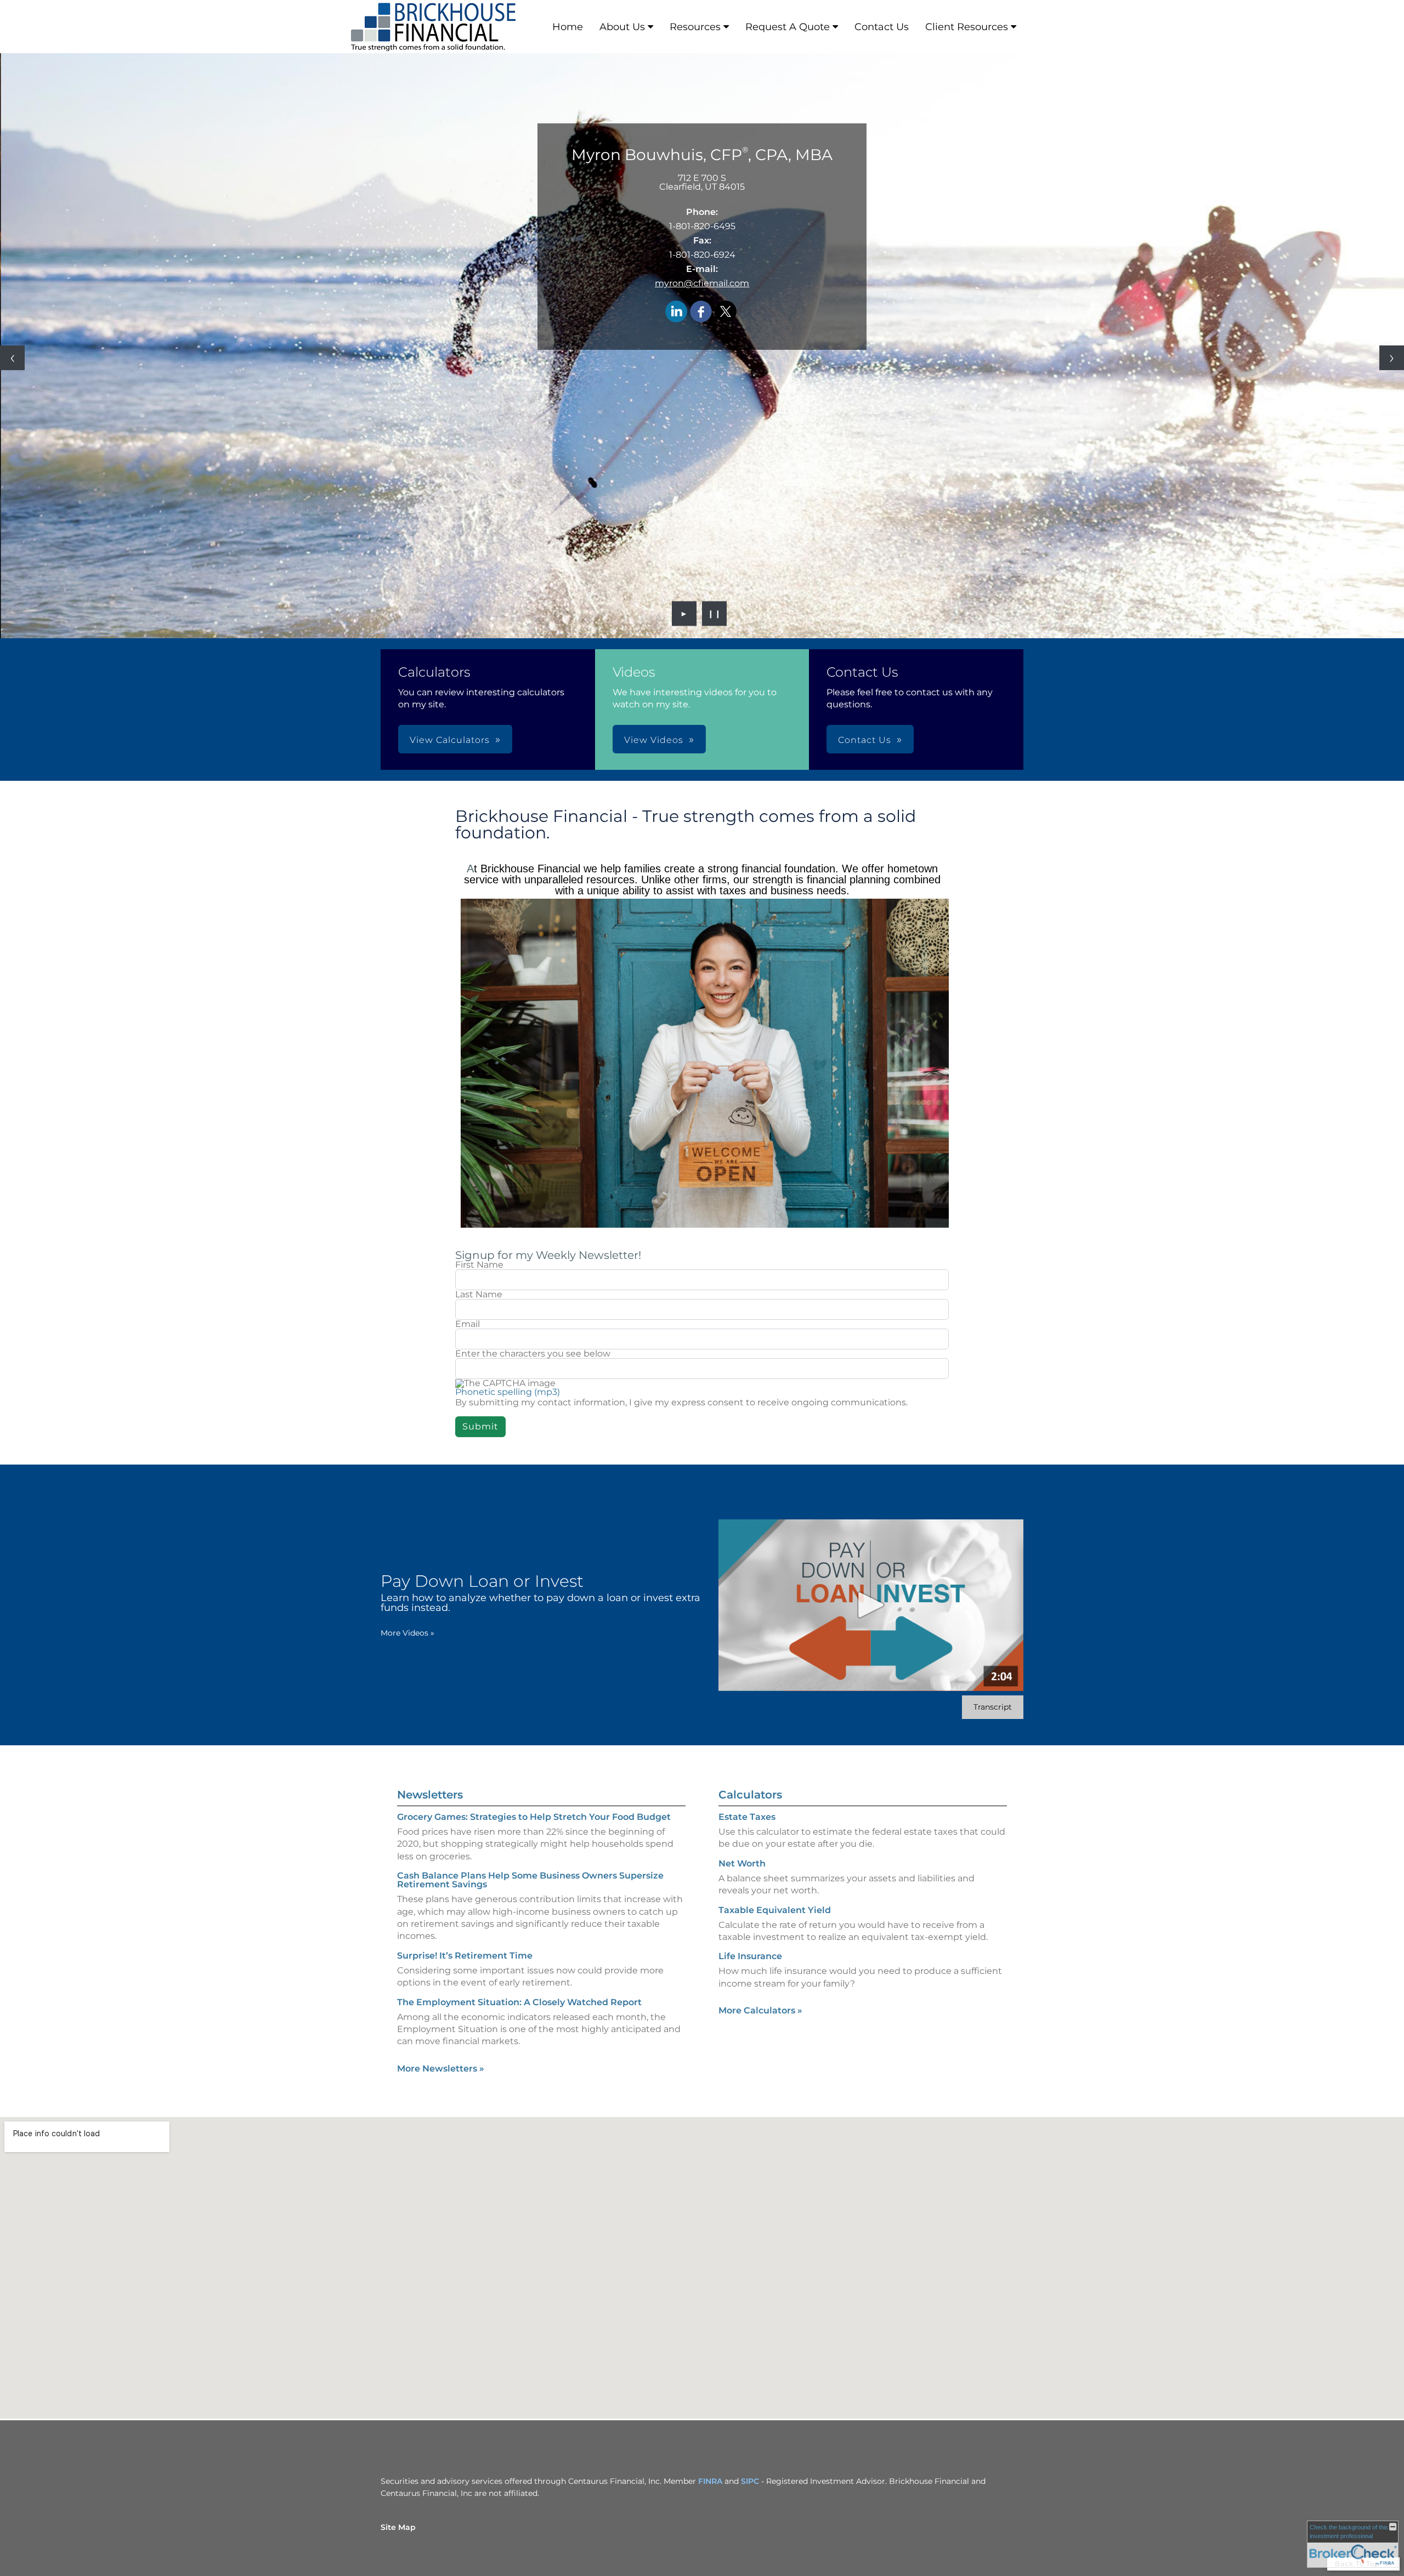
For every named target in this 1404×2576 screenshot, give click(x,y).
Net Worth (742, 1863)
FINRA (710, 2481)
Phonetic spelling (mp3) (508, 1392)
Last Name (479, 1295)
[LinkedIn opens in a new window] (676, 312)
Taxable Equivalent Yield (775, 1910)
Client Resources (967, 27)
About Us (622, 27)
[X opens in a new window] (726, 312)
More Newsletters (441, 2069)
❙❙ (715, 614)
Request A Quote (788, 27)
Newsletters (430, 1795)
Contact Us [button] (865, 740)
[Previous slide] (12, 358)
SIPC (750, 2481)
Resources (695, 27)
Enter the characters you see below (533, 1354)
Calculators (750, 1795)
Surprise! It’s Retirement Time (465, 1956)
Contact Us (882, 27)
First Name (479, 1265)
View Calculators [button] (450, 740)
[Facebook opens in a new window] (701, 312)
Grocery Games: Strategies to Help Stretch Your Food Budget (534, 1817)
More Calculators (760, 2010)
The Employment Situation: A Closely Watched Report (519, 2002)
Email (468, 1324)
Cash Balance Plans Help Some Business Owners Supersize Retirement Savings (530, 1880)
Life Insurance (750, 1956)
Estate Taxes (747, 1817)
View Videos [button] (654, 740)
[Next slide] (1392, 358)
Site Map (398, 2527)
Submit (480, 1426)
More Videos (407, 1633)
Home (568, 27)
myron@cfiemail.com (702, 283)
